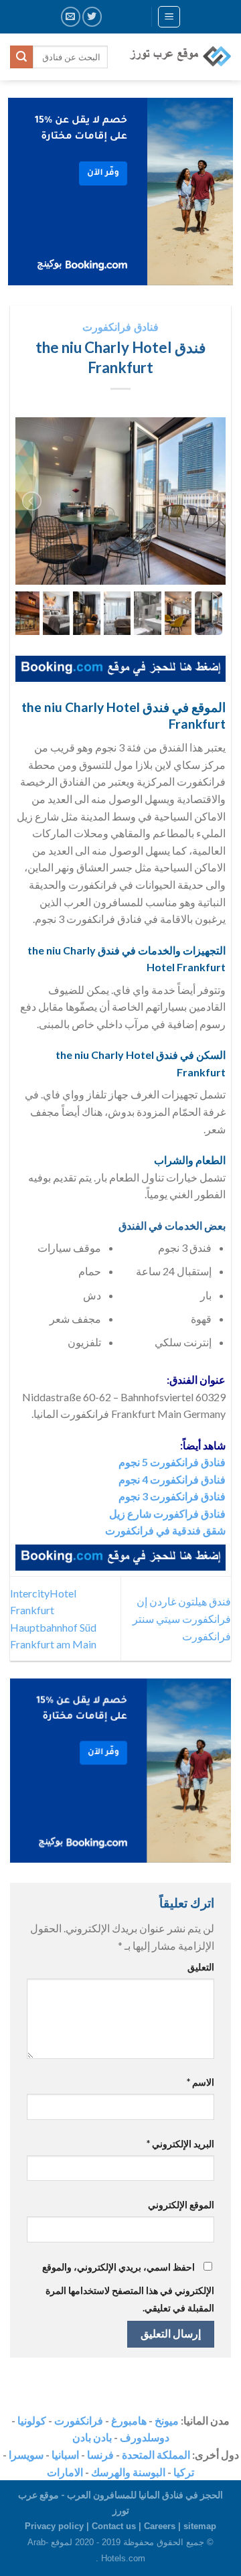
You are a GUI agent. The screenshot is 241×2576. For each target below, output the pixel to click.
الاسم (200, 2082)
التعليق (201, 1967)
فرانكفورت (79, 2420)
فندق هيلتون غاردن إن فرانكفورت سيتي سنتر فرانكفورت (182, 1618)
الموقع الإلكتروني (181, 2205)
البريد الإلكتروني (180, 2144)
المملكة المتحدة (156, 2454)
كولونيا (32, 2420)
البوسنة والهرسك (128, 2472)
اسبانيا (65, 2454)
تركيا (184, 2472)
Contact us (114, 2526)
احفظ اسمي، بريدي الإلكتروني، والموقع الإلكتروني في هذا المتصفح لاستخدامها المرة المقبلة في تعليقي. (128, 2287)
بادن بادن (92, 2437)
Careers (160, 2526)
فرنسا (100, 2454)
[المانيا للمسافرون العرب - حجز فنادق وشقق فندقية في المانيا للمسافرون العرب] (179, 57)
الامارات (65, 2472)
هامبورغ (129, 2420)
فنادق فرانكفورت (120, 327)
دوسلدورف (145, 2437)
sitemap (200, 2526)
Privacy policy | (58, 2526)
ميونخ (167, 2420)
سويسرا (26, 2454)
